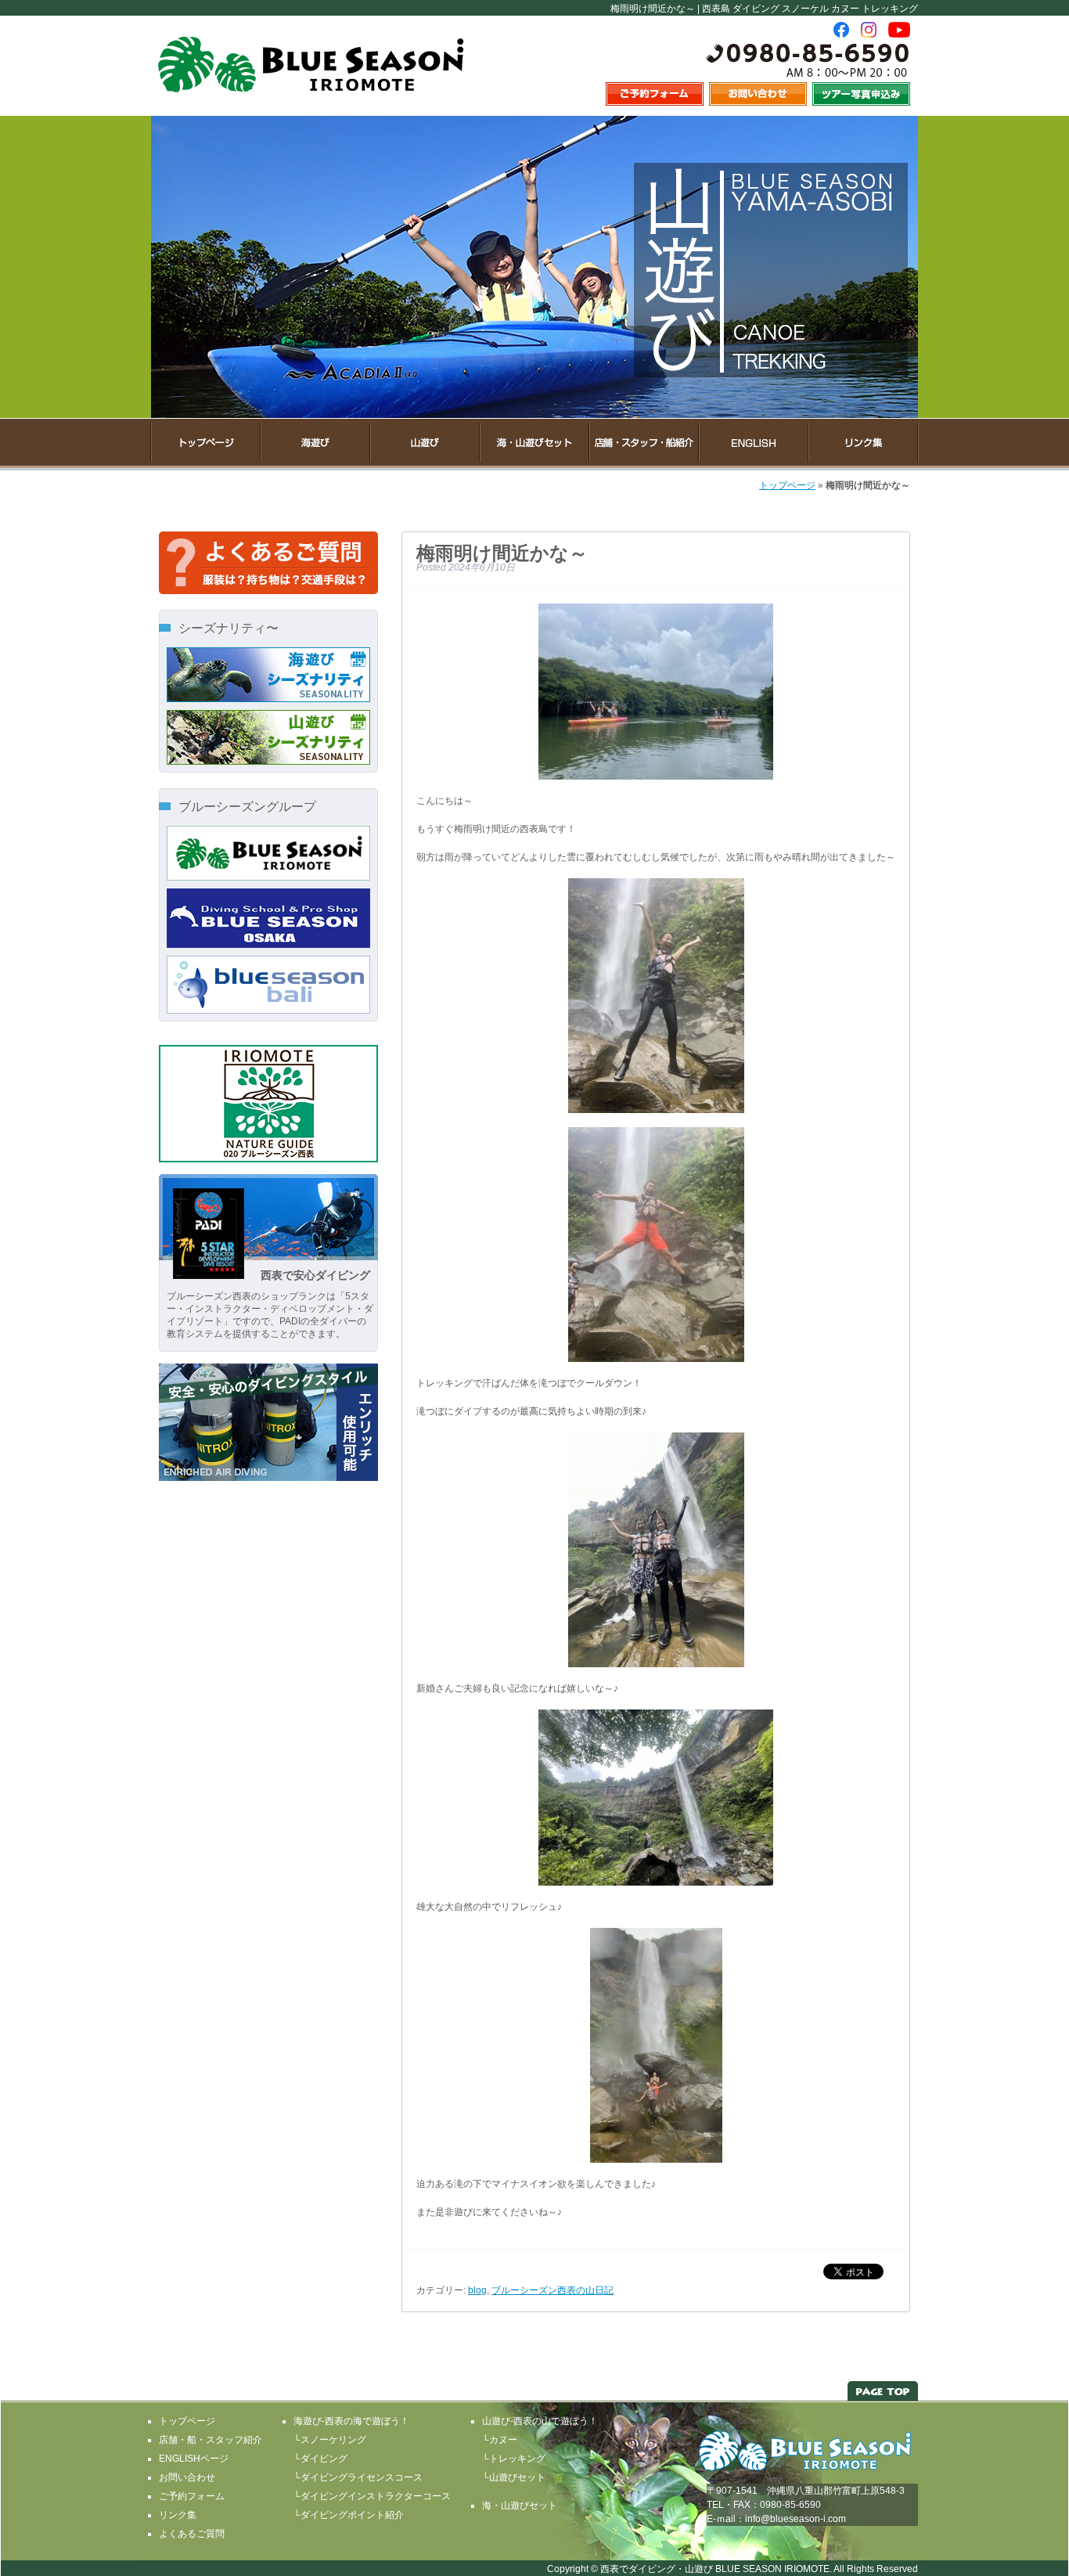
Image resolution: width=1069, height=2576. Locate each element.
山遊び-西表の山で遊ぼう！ (540, 2421)
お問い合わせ (187, 2477)
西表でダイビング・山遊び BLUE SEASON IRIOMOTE (715, 2569)
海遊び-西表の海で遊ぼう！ (351, 2421)
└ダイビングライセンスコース (358, 2477)
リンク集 (178, 2515)
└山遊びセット (514, 2477)
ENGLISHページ (194, 2459)
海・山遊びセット (520, 2506)
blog (477, 2290)
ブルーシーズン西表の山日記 (552, 2290)
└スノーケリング (330, 2440)
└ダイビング (320, 2459)
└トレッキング (514, 2459)
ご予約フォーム (192, 2496)
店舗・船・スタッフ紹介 (211, 2440)
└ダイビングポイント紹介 (349, 2515)
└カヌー (500, 2440)
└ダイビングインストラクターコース (372, 2496)
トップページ (787, 485)
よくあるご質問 (192, 2534)
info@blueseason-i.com (795, 2519)
